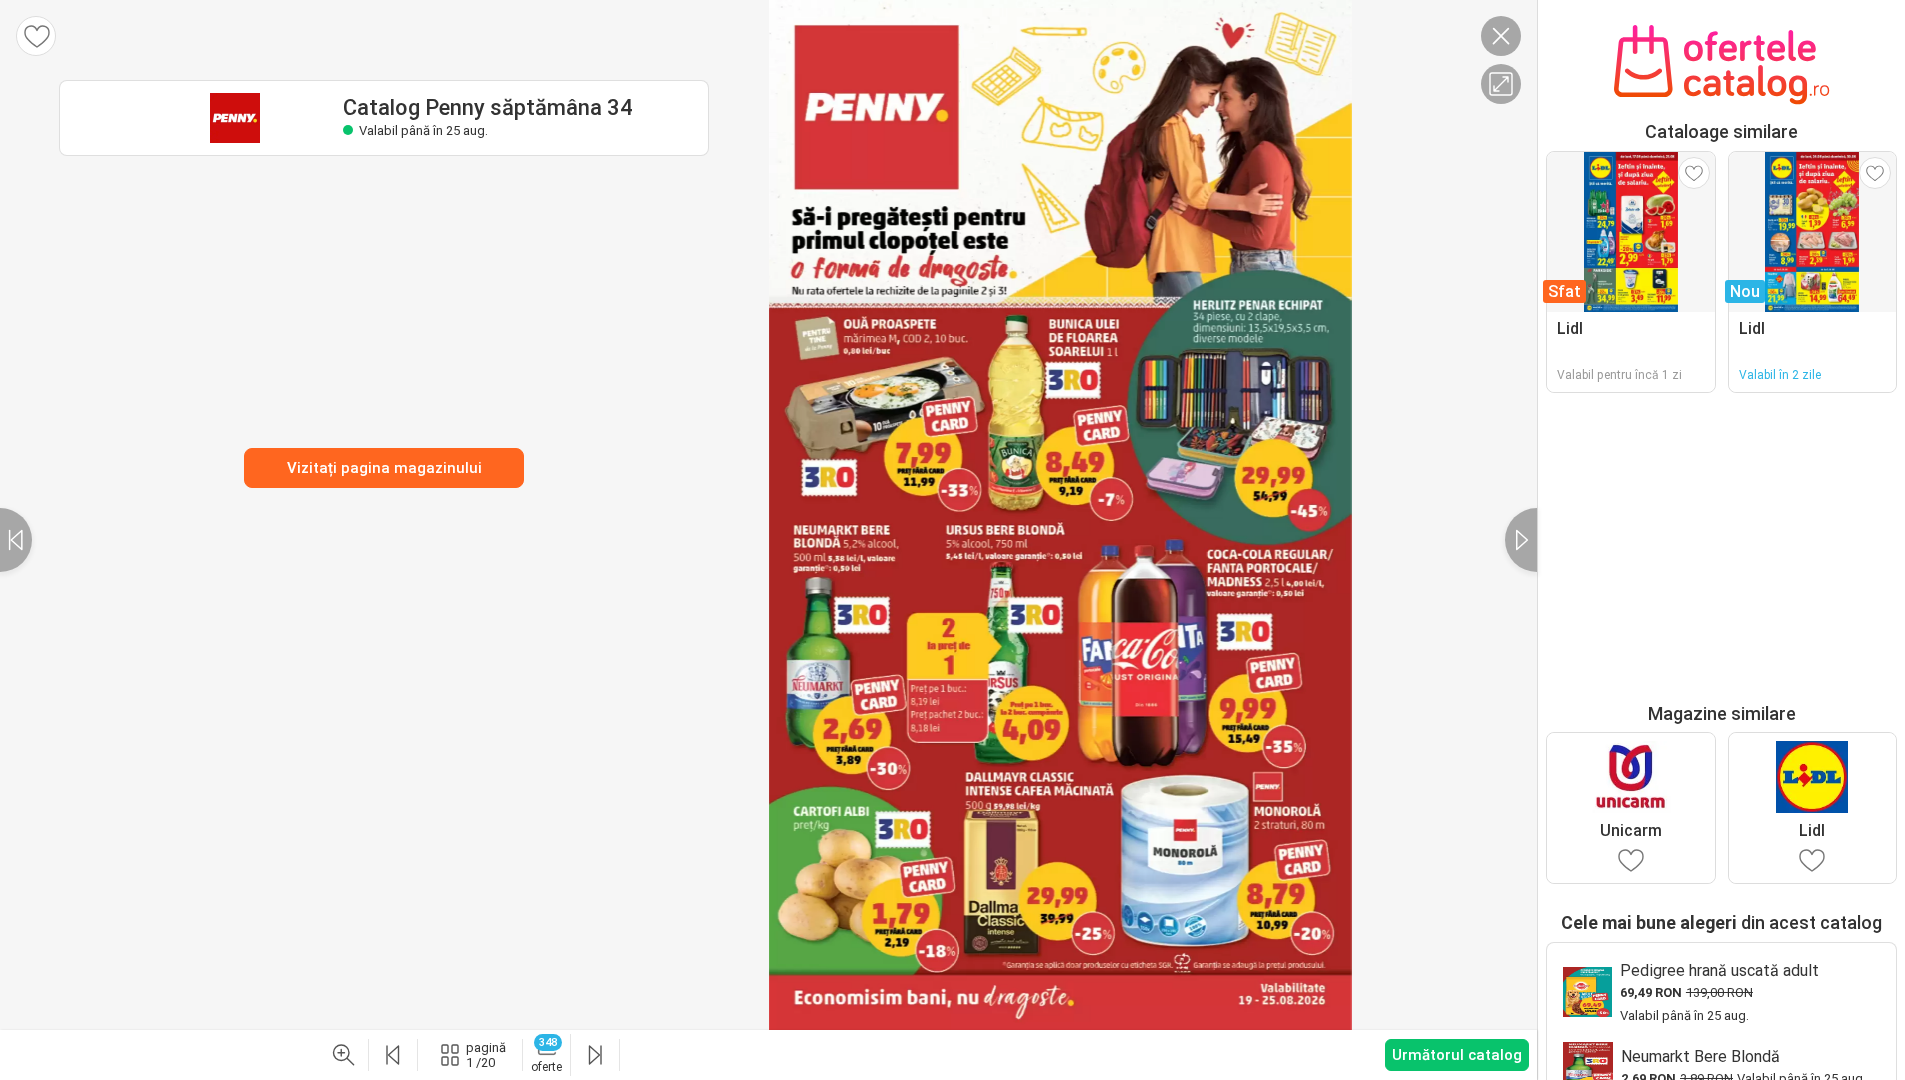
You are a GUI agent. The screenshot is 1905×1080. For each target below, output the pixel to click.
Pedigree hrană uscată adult (1719, 970)
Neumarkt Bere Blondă (1700, 1056)
